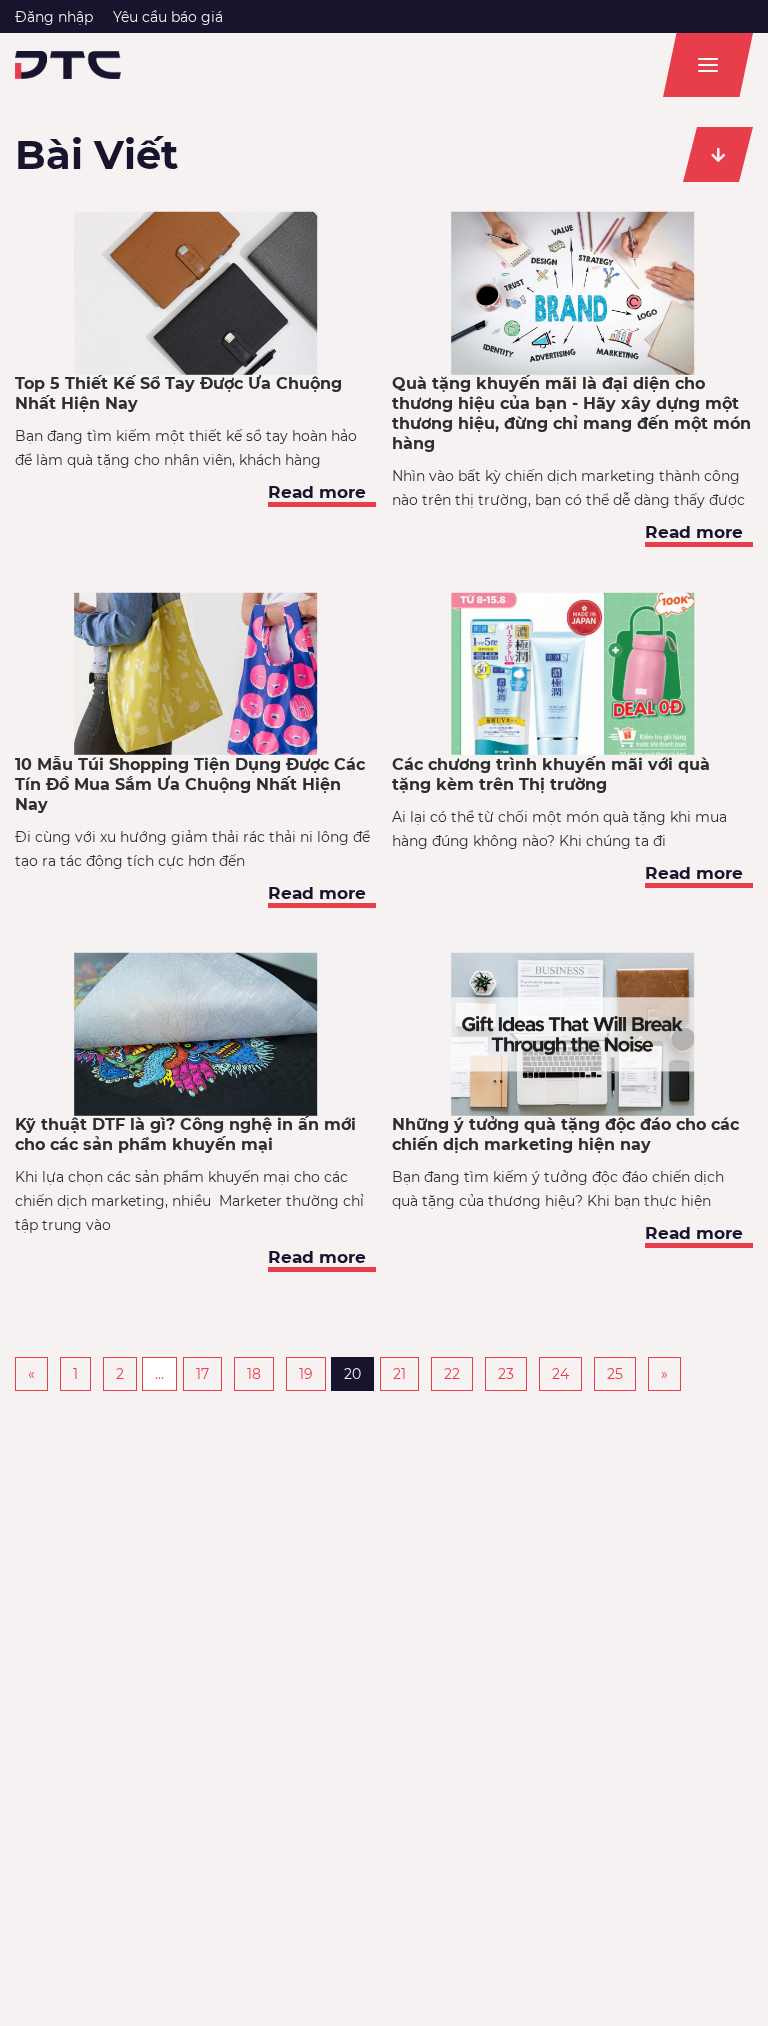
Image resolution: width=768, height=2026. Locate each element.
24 (560, 1374)
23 (506, 1374)
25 (615, 1374)
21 (399, 1374)
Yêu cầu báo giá (168, 17)
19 (306, 1374)
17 (202, 1374)
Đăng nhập (54, 17)
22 (452, 1374)
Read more (317, 492)
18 (254, 1374)
